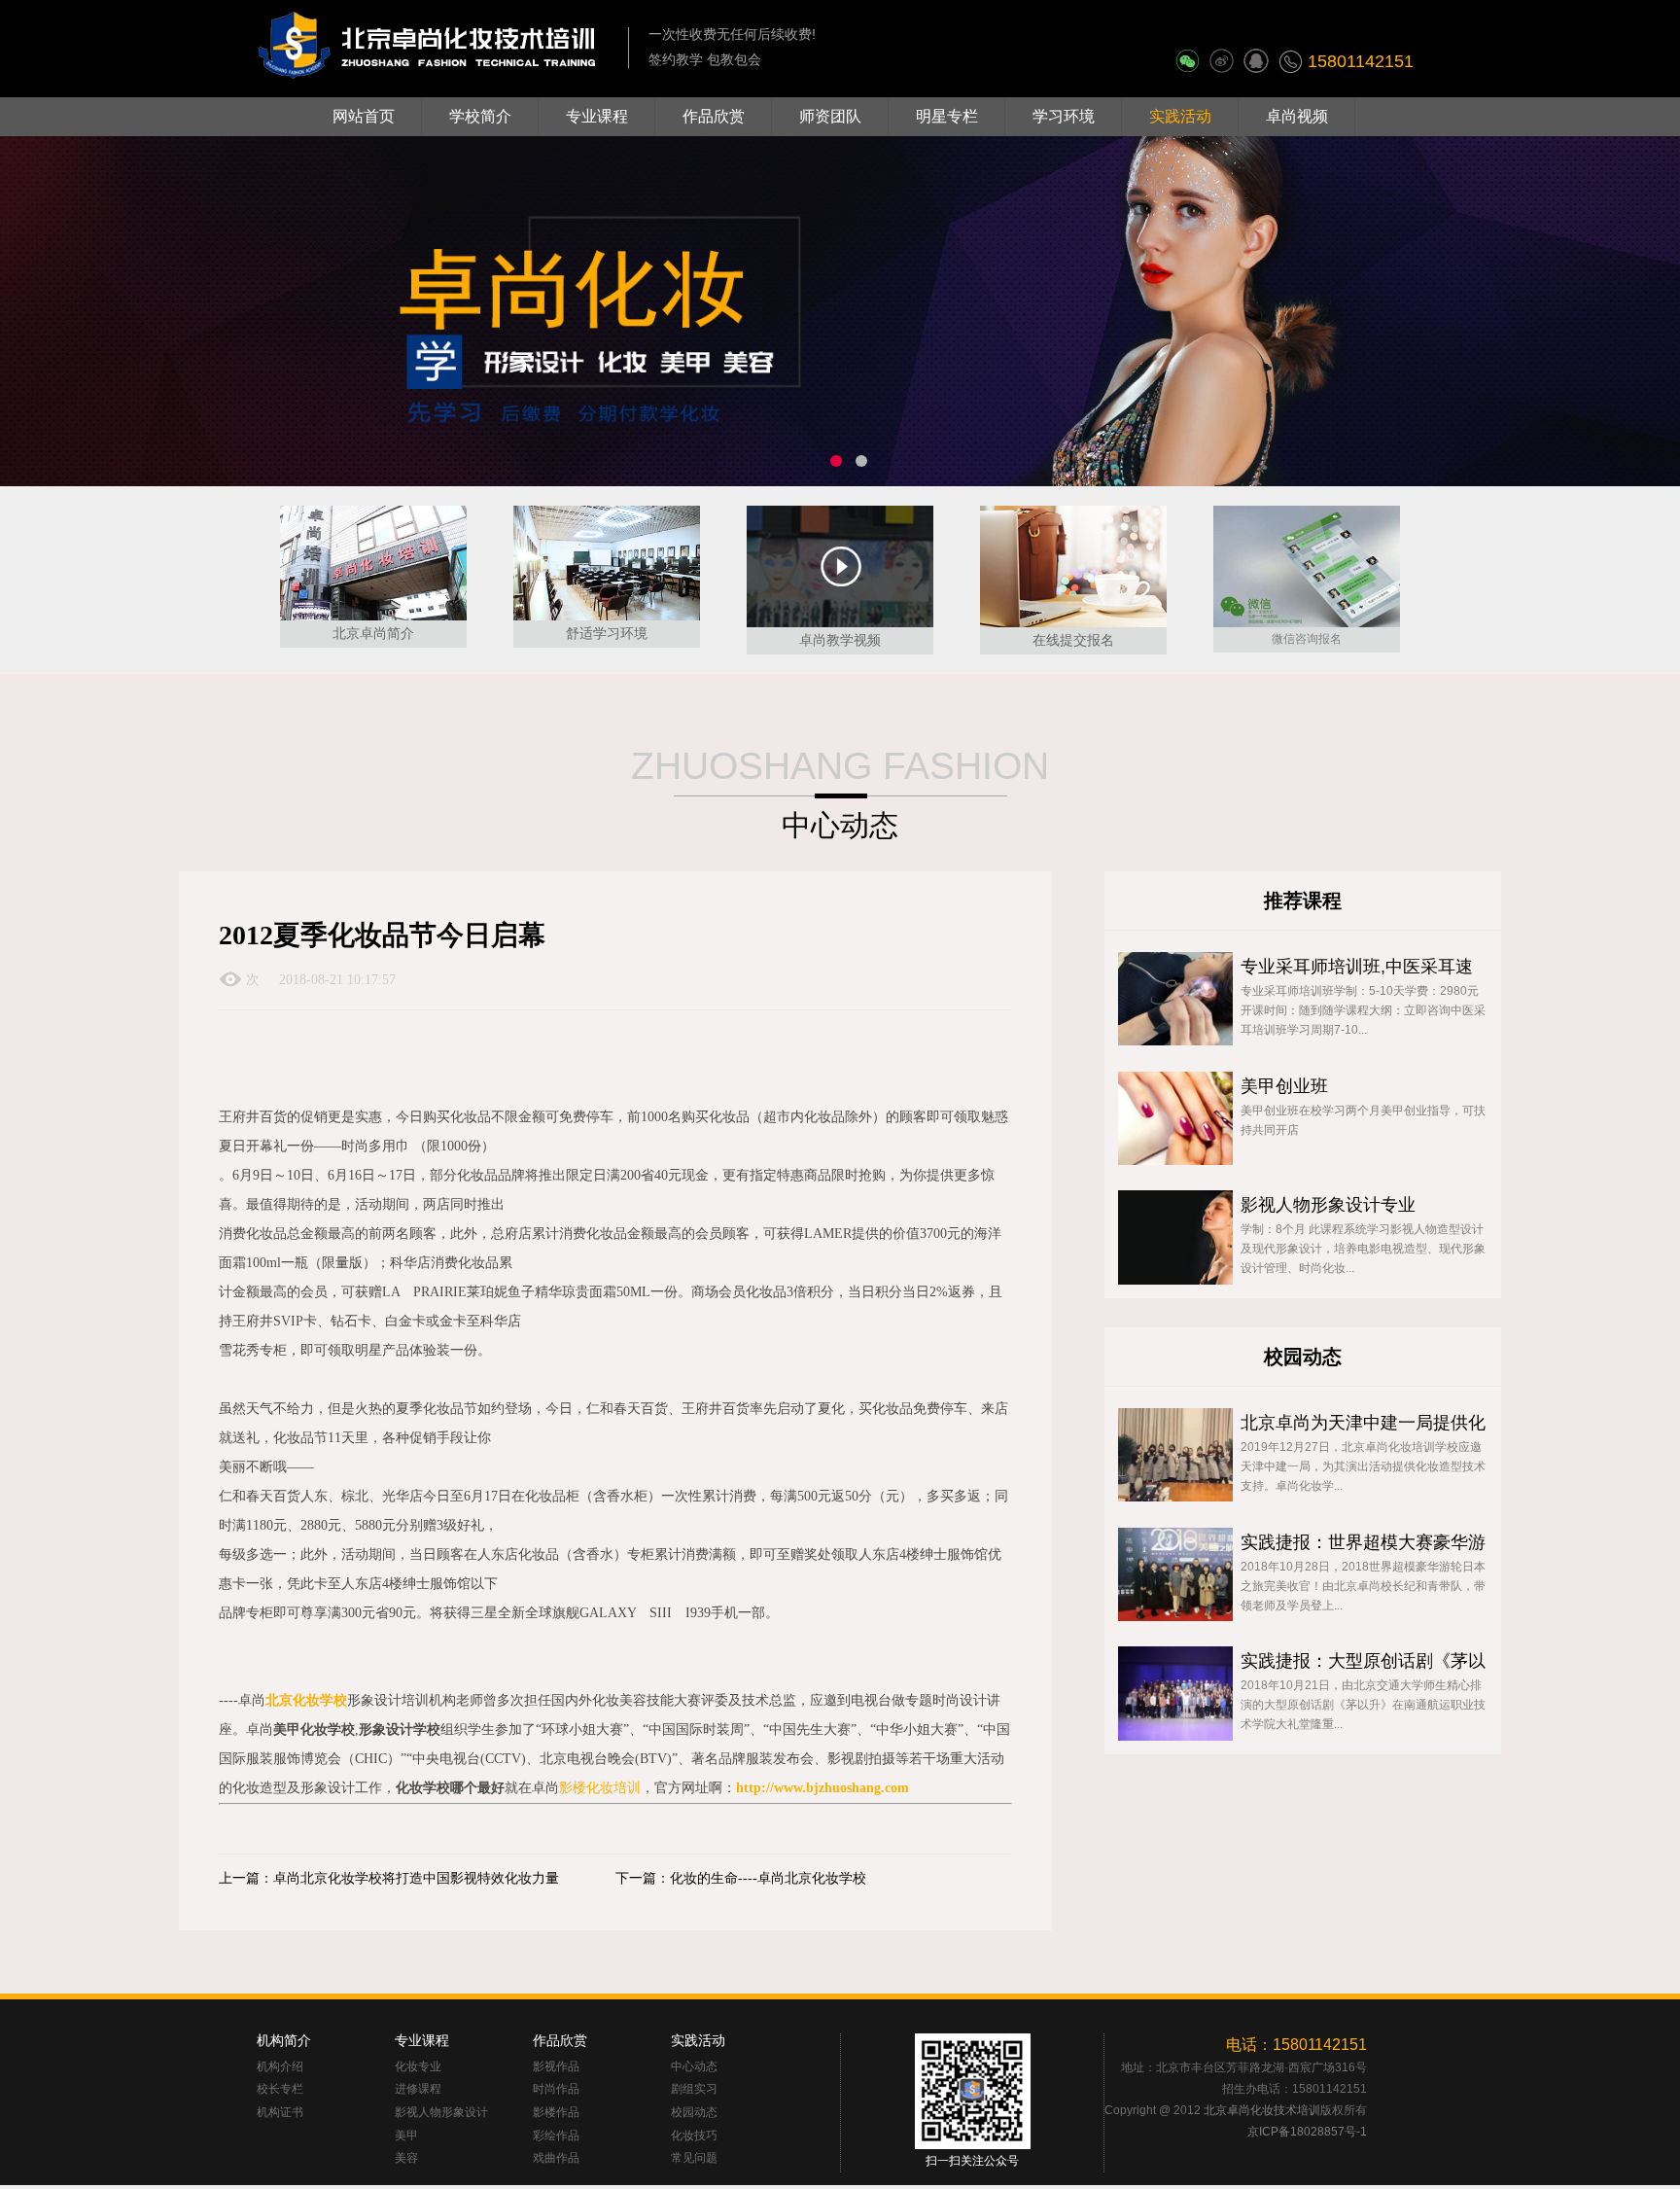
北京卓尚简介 (373, 633)
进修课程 (418, 2089)
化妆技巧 (694, 2136)
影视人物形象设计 (441, 2113)
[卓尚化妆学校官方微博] (1222, 54)
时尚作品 (556, 2089)
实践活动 (1180, 116)
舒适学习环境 (607, 633)
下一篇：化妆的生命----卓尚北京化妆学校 (741, 1878)
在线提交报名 (1073, 640)
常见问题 (694, 2158)
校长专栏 (280, 2089)
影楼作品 (556, 2113)
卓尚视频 (1297, 116)
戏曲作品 (556, 2158)
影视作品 (556, 2067)
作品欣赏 (714, 116)
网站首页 (364, 116)
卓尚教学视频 (840, 640)
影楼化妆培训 (600, 1788)
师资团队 (830, 116)
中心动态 (694, 2067)
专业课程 (597, 116)
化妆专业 (418, 2067)
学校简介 (480, 116)
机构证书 (280, 2113)
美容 (406, 2158)
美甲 (406, 2136)
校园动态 (694, 2113)
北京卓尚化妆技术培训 (1262, 2110)
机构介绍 (280, 2067)
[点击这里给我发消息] (1256, 54)
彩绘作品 (556, 2136)
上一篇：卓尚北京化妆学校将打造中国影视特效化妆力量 (389, 1878)
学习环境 (1064, 116)
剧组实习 (694, 2089)
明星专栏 (947, 116)
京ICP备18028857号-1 (1307, 2132)
